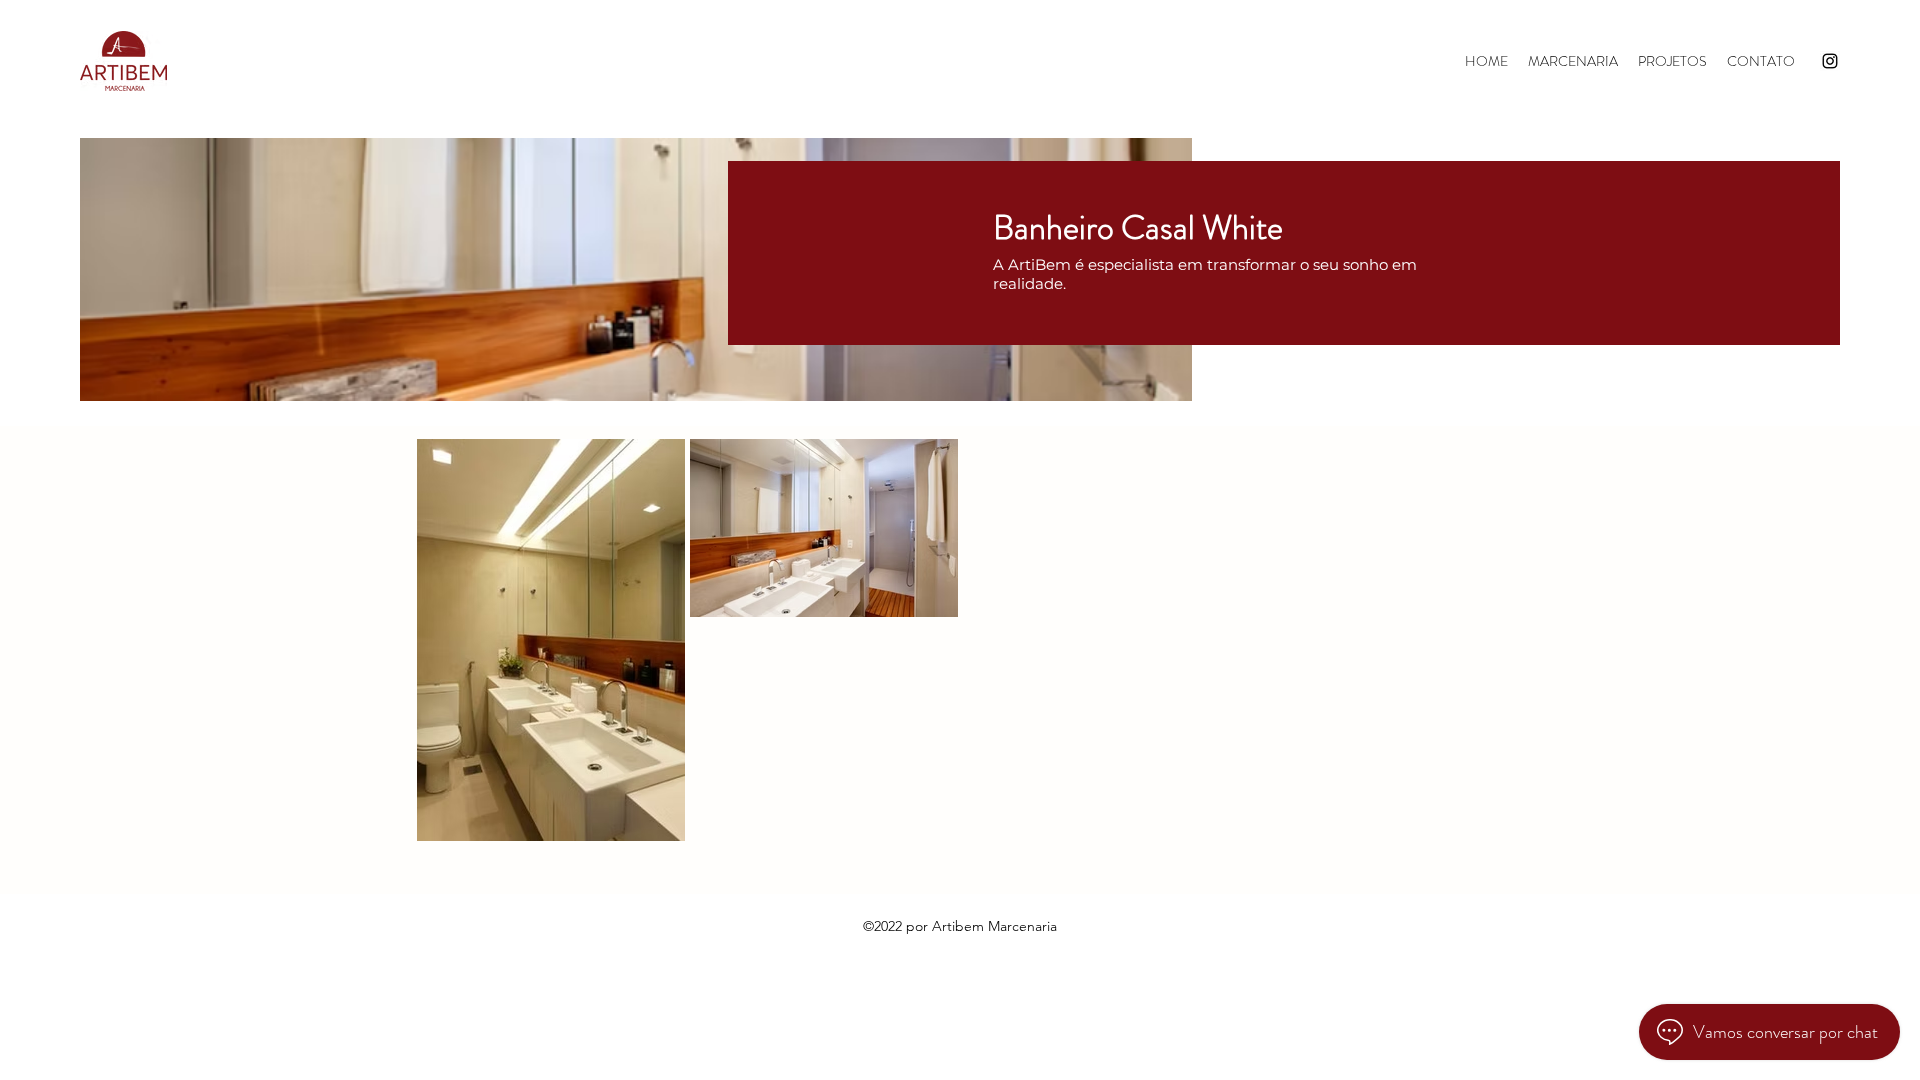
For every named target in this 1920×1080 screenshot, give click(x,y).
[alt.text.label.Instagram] (1830, 61)
